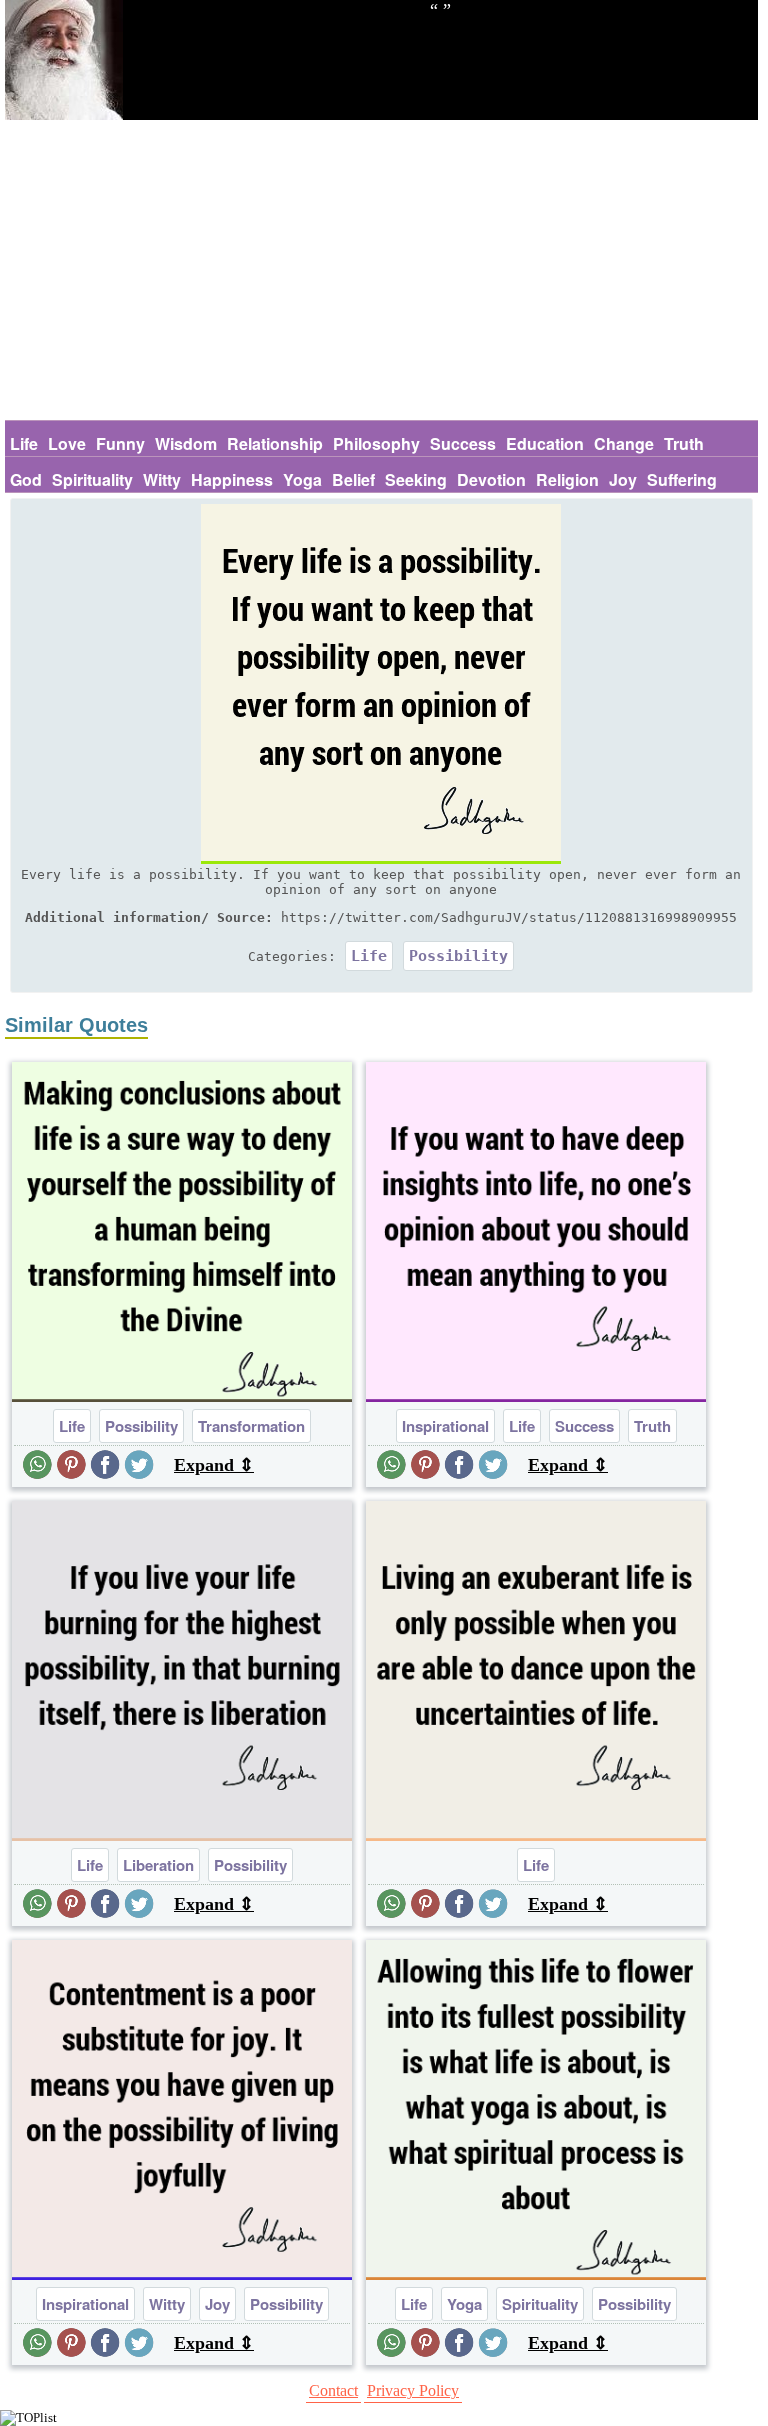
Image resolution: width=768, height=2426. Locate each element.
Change (624, 443)
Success (463, 443)
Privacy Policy (413, 2390)
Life (24, 443)
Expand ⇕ (214, 1465)
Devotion (491, 479)
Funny (120, 443)
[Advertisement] (381, 270)
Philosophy (376, 443)
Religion (567, 479)
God (26, 479)
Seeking (416, 479)
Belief (353, 479)
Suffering (682, 479)
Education (545, 443)
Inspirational (445, 1426)
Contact (333, 2390)
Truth (684, 443)
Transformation (251, 1426)
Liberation (158, 1865)
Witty (162, 479)
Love (67, 443)
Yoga (302, 479)
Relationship (275, 443)
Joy (623, 479)
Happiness (232, 479)
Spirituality (92, 479)
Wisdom (186, 443)
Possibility (458, 956)
